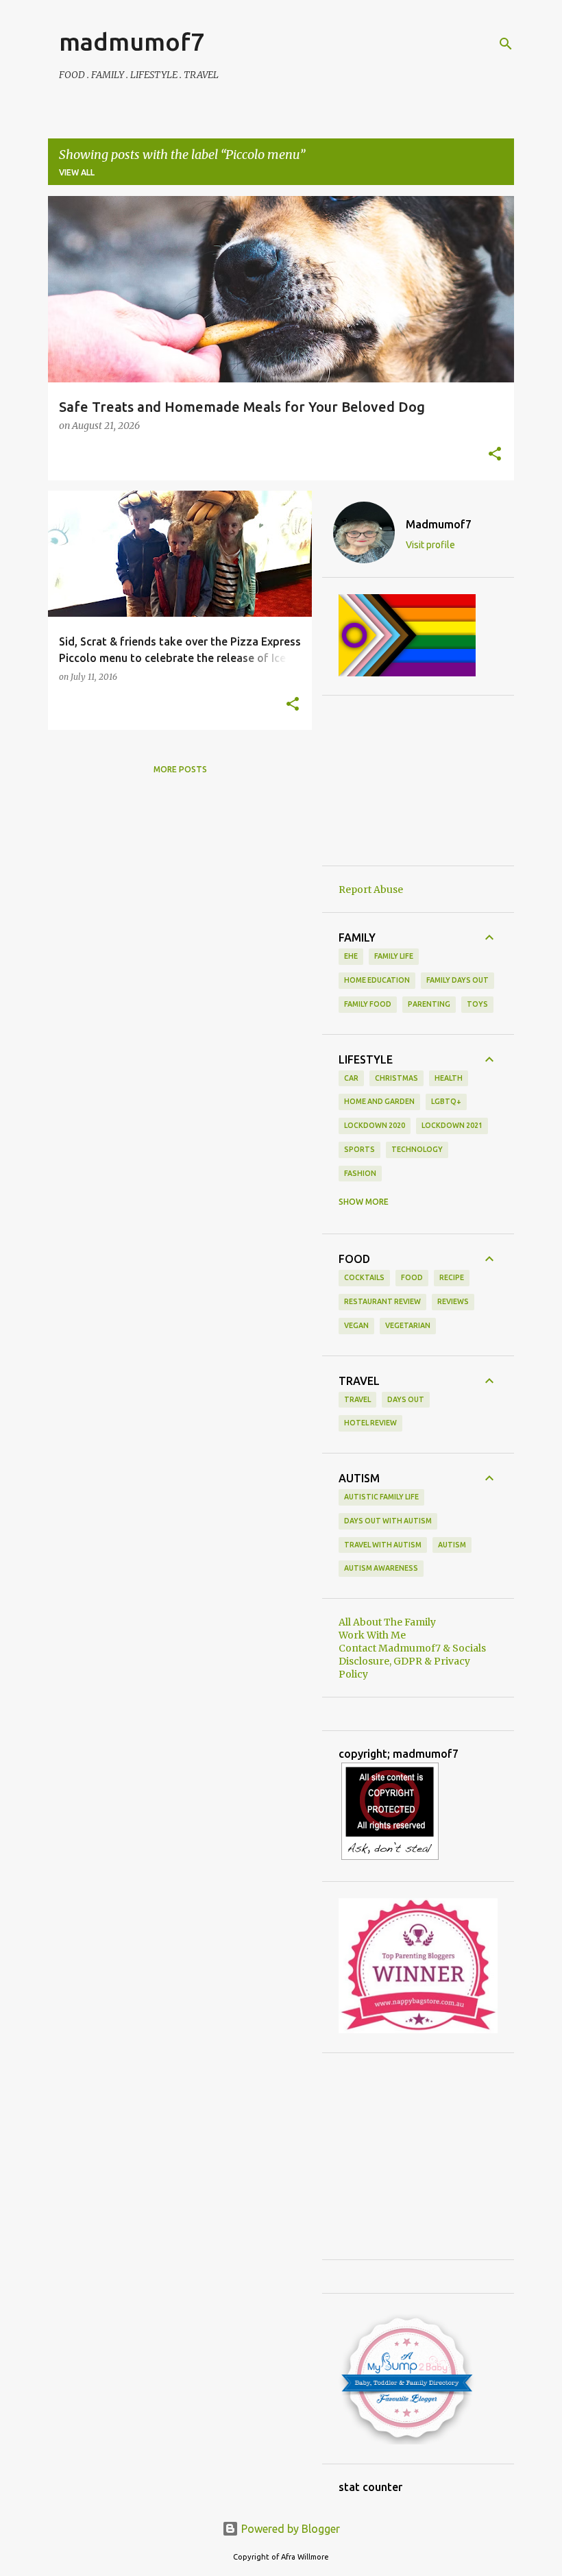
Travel (357, 1399)
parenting (429, 1004)
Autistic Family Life (381, 1497)
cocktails (364, 1277)
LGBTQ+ (446, 1101)
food (412, 1277)
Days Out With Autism (388, 1521)
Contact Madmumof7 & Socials (412, 1648)
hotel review (370, 1423)
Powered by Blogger (289, 2529)
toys (477, 1004)
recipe (452, 1277)
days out (406, 1399)
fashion (360, 1173)
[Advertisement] (418, 781)
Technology (417, 1149)
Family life (394, 956)
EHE (351, 956)
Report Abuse (371, 890)
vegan (356, 1325)
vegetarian (408, 1325)
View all (77, 172)
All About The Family (387, 1622)
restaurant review (382, 1301)
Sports (359, 1149)
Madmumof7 (439, 524)
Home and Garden (379, 1101)
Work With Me (372, 1635)
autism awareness (381, 1568)
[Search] (506, 44)
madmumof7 (132, 41)
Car (351, 1078)
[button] (495, 455)
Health (449, 1078)
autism (452, 1545)
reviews (453, 1301)
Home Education (377, 980)
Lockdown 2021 (452, 1125)
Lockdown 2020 (375, 1125)
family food (368, 1004)
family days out (457, 980)
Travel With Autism (383, 1545)
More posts (180, 769)
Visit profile (430, 545)
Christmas (396, 1078)
